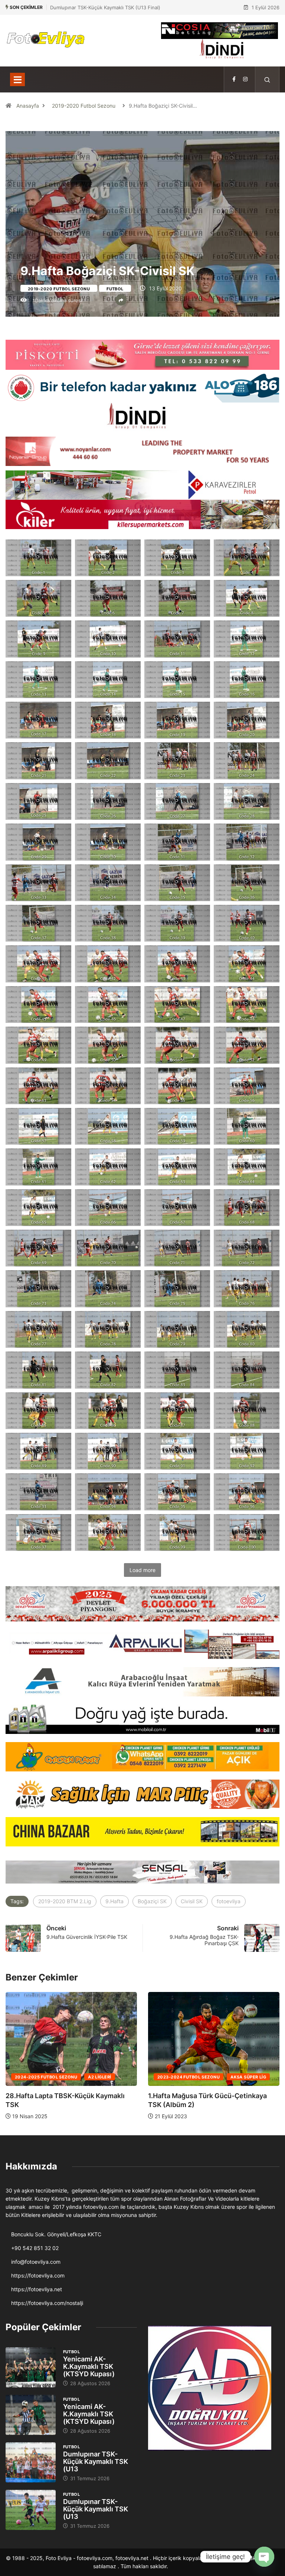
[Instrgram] (245, 79)
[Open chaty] (264, 2557)
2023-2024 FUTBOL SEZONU (46, 2077)
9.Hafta (114, 1901)
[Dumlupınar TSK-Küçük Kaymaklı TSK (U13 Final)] (31, 2462)
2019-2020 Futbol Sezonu (84, 106)
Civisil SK (192, 1901)
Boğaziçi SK (152, 1901)
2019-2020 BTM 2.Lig (65, 1901)
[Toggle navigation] (17, 79)
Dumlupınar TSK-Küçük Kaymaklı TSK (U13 (96, 2461)
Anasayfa (28, 106)
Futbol (115, 289)
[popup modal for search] (267, 79)
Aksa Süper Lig (106, 2077)
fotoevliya (229, 1901)
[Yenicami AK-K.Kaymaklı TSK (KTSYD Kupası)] (31, 2367)
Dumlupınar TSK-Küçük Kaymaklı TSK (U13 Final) (105, 7)
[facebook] (234, 79)
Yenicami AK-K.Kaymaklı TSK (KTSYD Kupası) (89, 2366)
